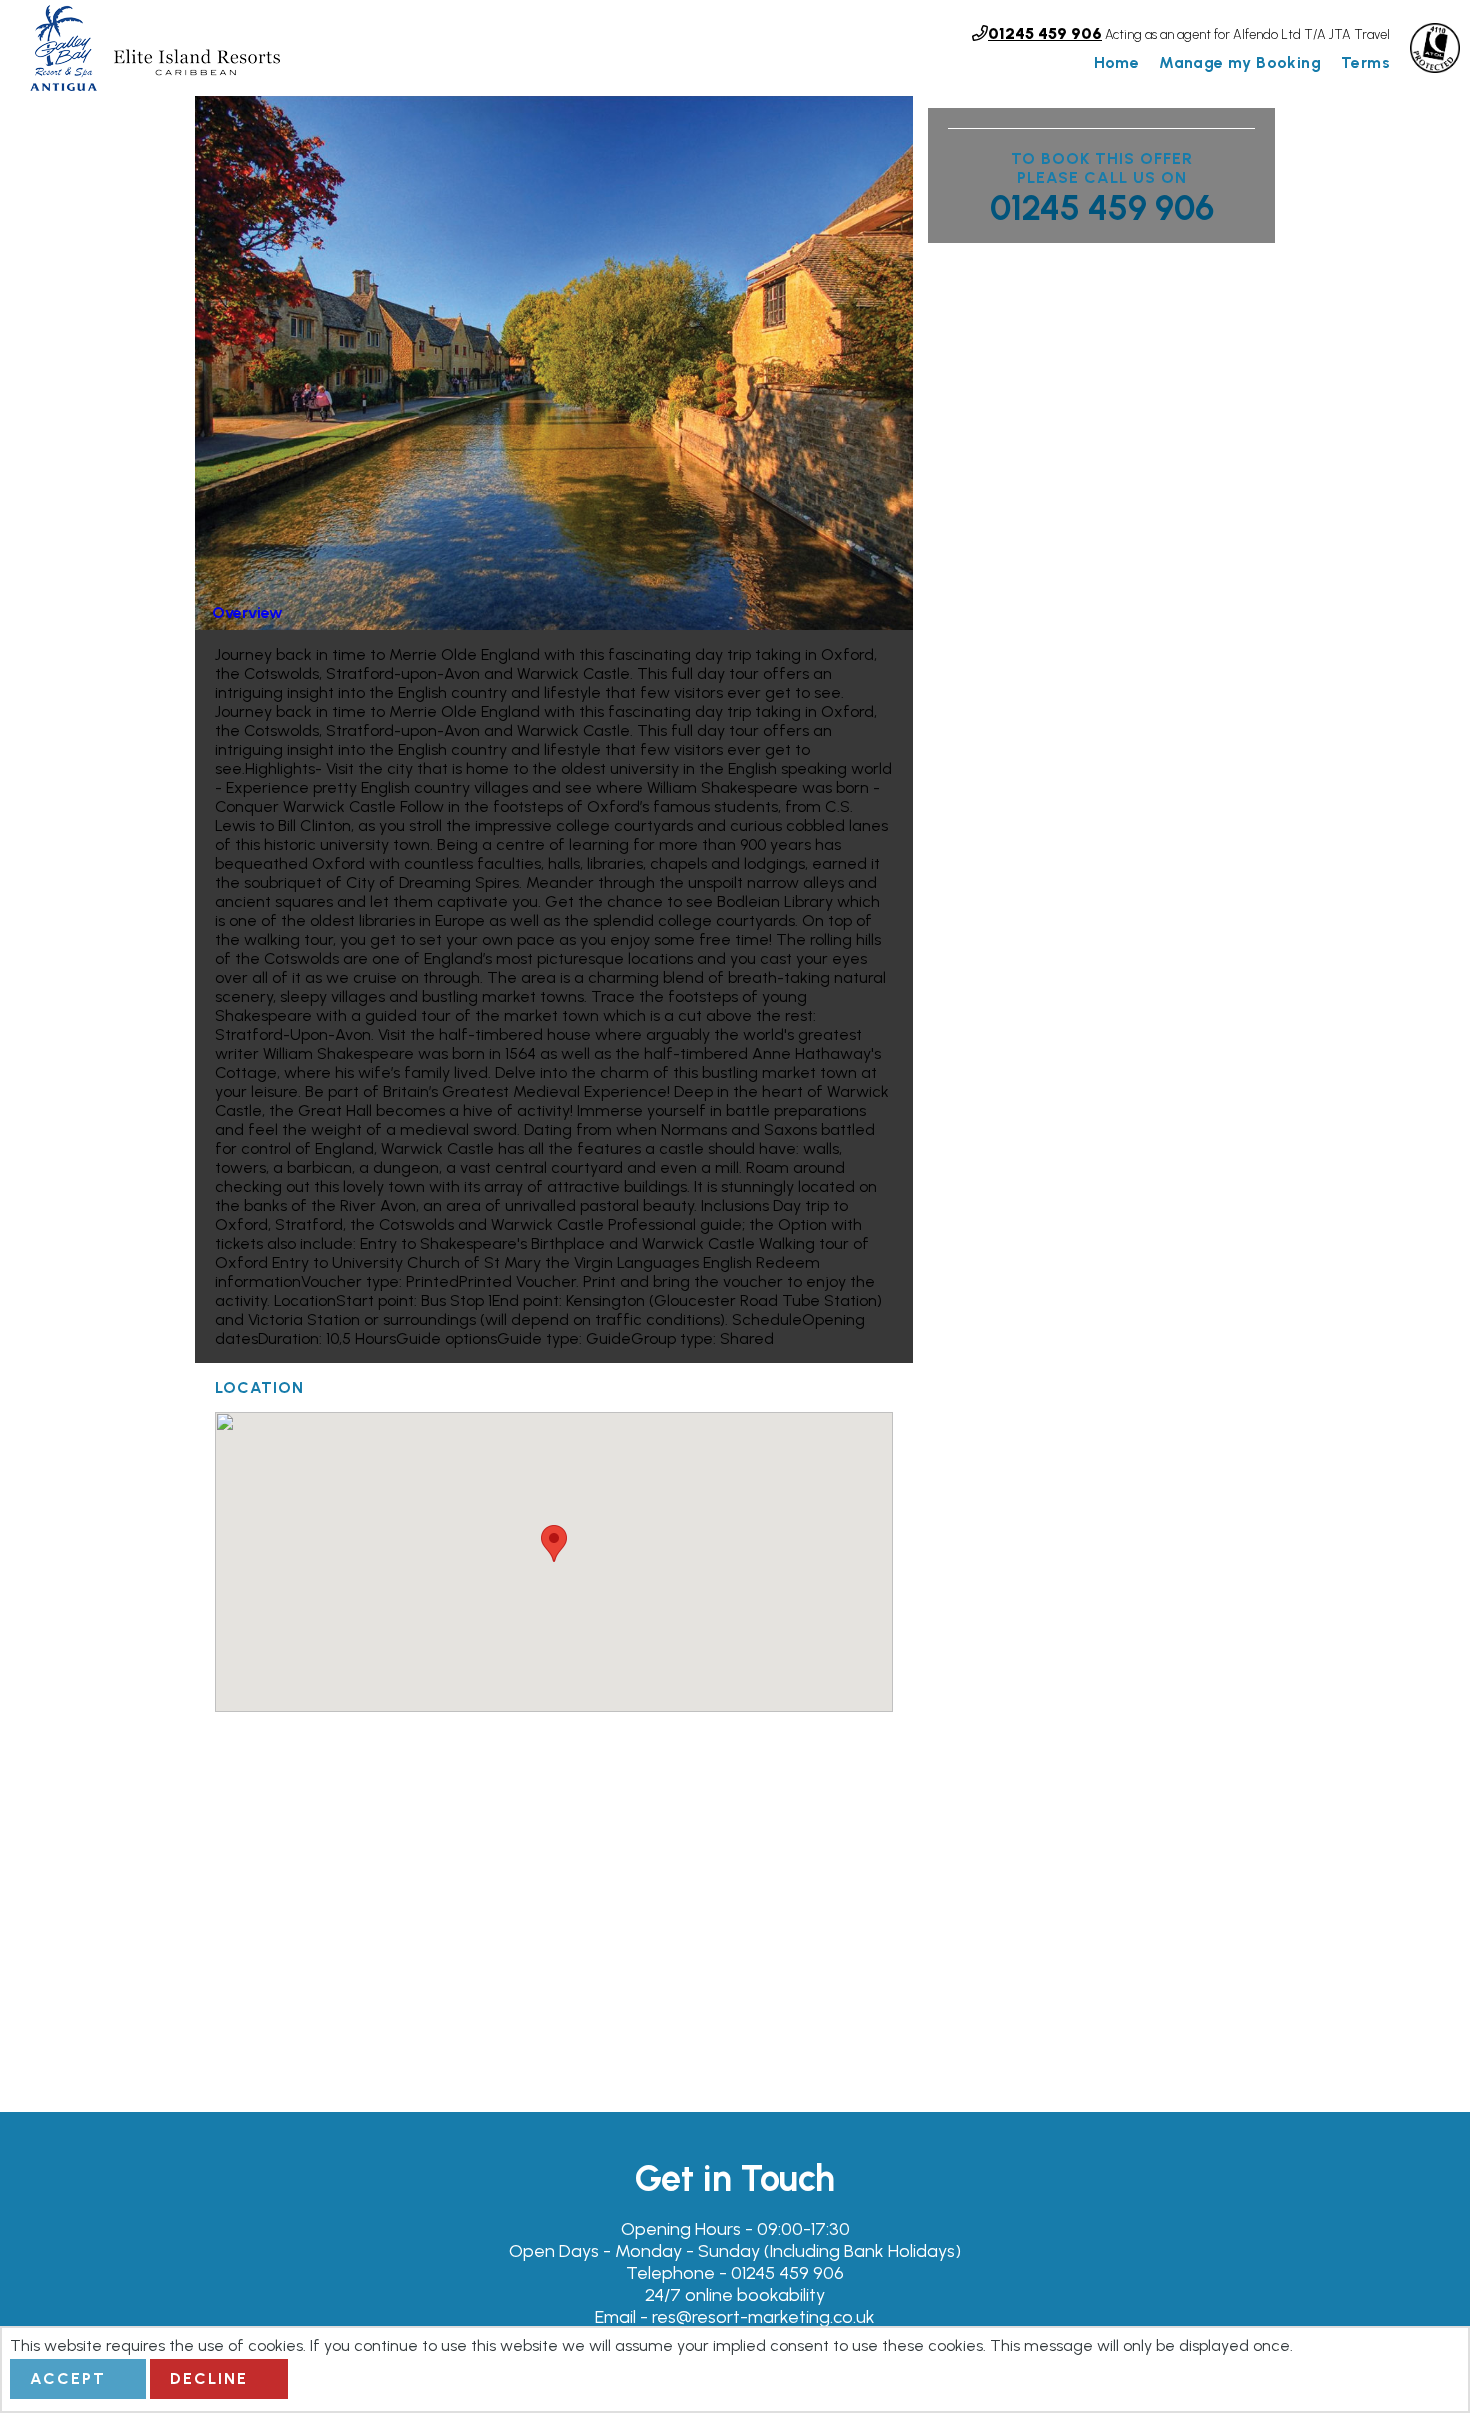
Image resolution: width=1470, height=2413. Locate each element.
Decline (209, 2378)
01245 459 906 (1102, 208)
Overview (247, 612)
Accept (68, 2378)
